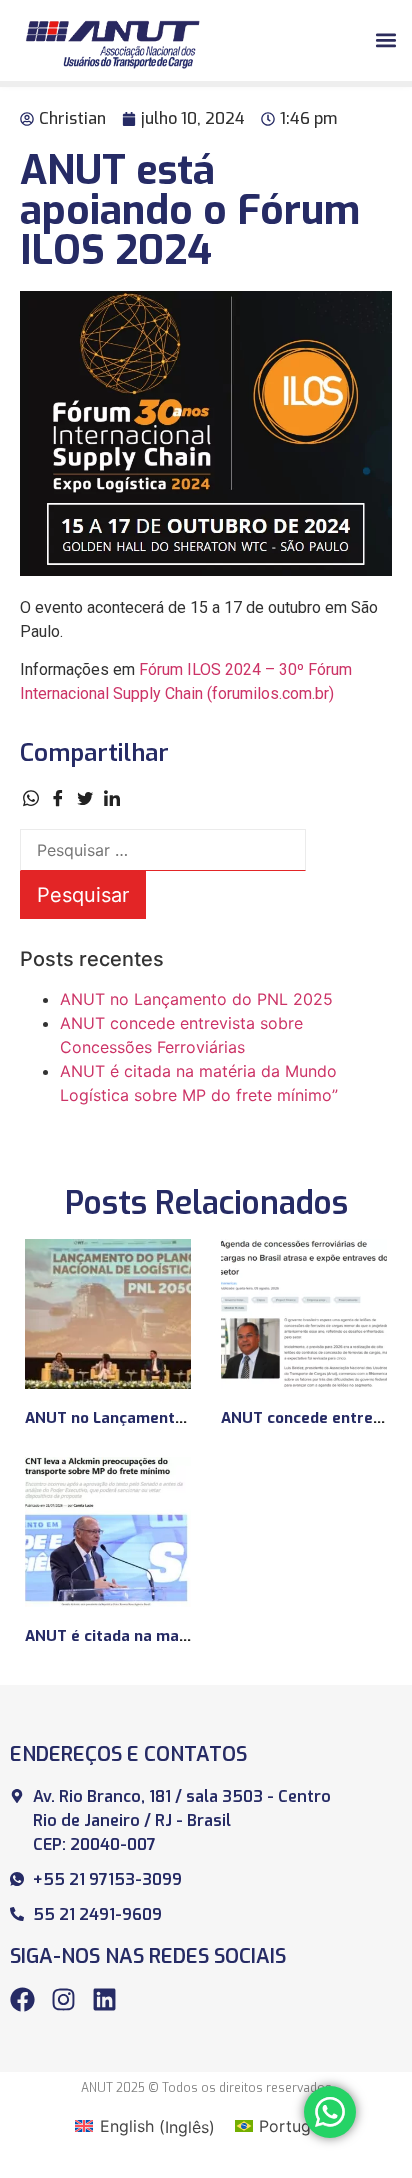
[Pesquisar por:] (163, 850)
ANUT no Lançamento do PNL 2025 (196, 999)
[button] (385, 40)
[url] (108, 1314)
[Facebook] (22, 1999)
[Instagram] (63, 1999)
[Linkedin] (104, 1999)
